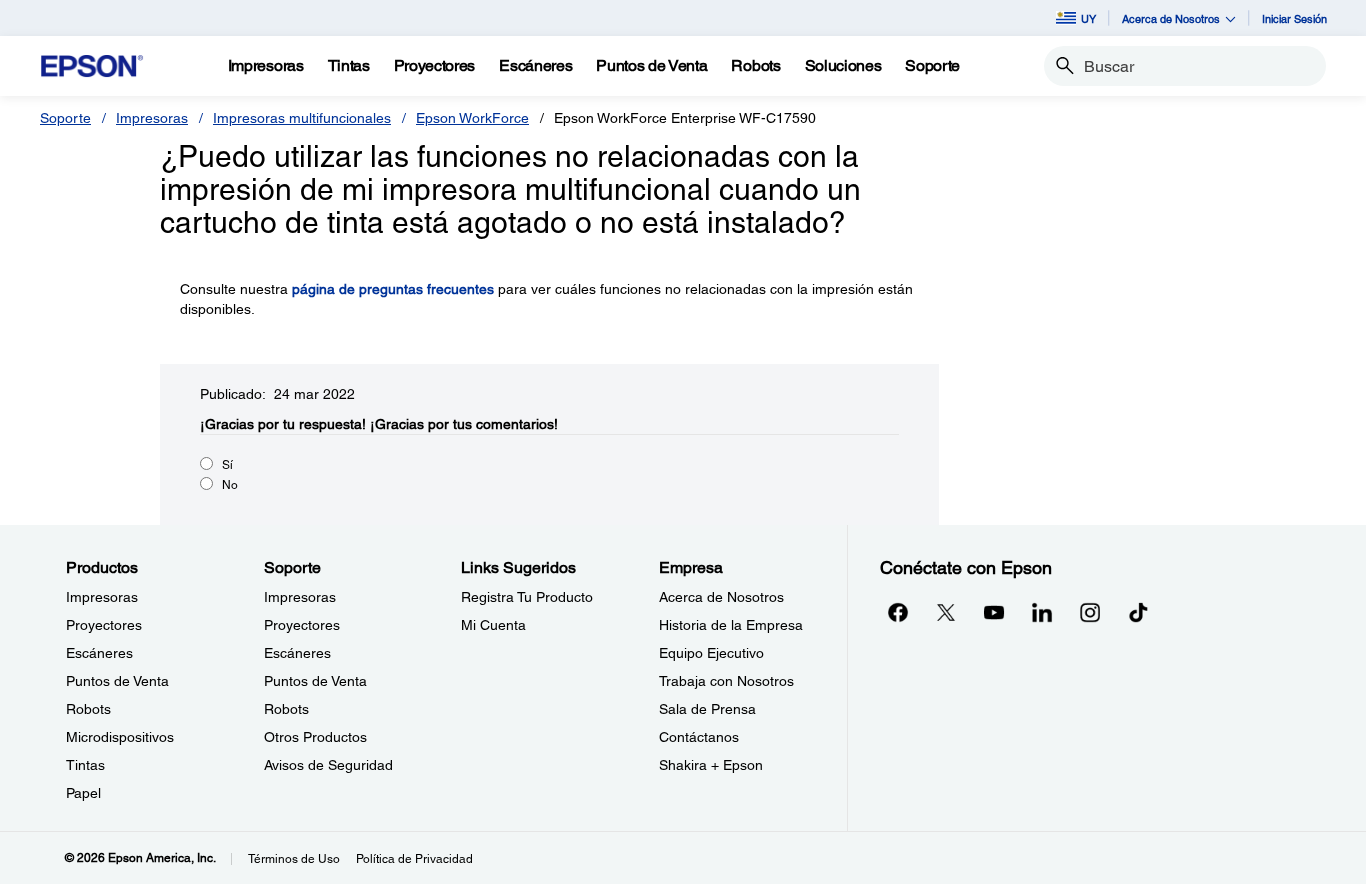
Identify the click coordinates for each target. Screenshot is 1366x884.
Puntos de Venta (117, 681)
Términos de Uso (294, 859)
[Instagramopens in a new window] (1090, 612)
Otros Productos (315, 737)
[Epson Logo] (92, 66)
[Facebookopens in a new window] (898, 612)
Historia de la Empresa (731, 625)
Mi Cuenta (493, 625)
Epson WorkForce (472, 118)
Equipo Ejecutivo (711, 653)
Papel (83, 793)
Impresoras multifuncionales (302, 118)
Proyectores (104, 625)
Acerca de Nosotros (721, 597)
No (230, 485)
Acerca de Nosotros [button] (1171, 18)
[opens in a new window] (1138, 612)
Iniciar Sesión (1294, 18)
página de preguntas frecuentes (393, 289)
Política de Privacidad (414, 859)
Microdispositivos (120, 737)
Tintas (85, 765)
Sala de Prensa (707, 709)
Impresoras (152, 118)
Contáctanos (699, 737)
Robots (88, 709)
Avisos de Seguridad (328, 765)
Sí (227, 465)
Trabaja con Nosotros (726, 681)
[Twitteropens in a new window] (946, 612)
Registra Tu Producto (527, 597)
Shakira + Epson (711, 765)
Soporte (65, 118)
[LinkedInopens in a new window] (1042, 612)
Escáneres (99, 653)
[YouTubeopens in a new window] (994, 612)
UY (1088, 18)
